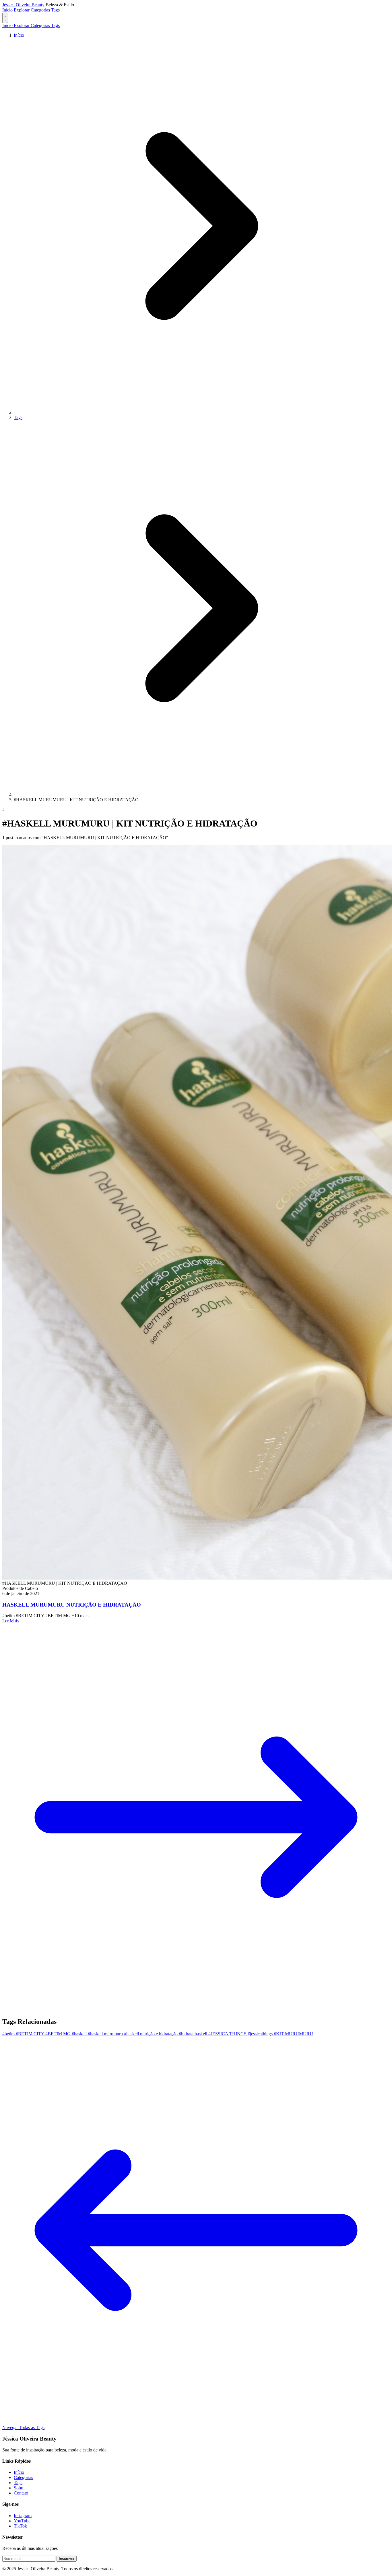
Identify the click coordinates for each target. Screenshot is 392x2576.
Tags (55, 10)
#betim (9, 2034)
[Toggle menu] (5, 18)
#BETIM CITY (31, 2034)
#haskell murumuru (106, 2034)
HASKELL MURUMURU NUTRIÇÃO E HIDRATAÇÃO (72, 1605)
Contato (21, 2493)
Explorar (22, 10)
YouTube (22, 2521)
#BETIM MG (59, 2034)
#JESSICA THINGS (228, 2034)
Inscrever (67, 2559)
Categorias (41, 10)
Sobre (19, 2488)
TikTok (20, 2526)
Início (8, 10)
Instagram (23, 2516)
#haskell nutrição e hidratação (151, 2034)
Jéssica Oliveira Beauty (23, 5)
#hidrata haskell (194, 2034)
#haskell (80, 2034)
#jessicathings (261, 2034)
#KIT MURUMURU (293, 2034)
